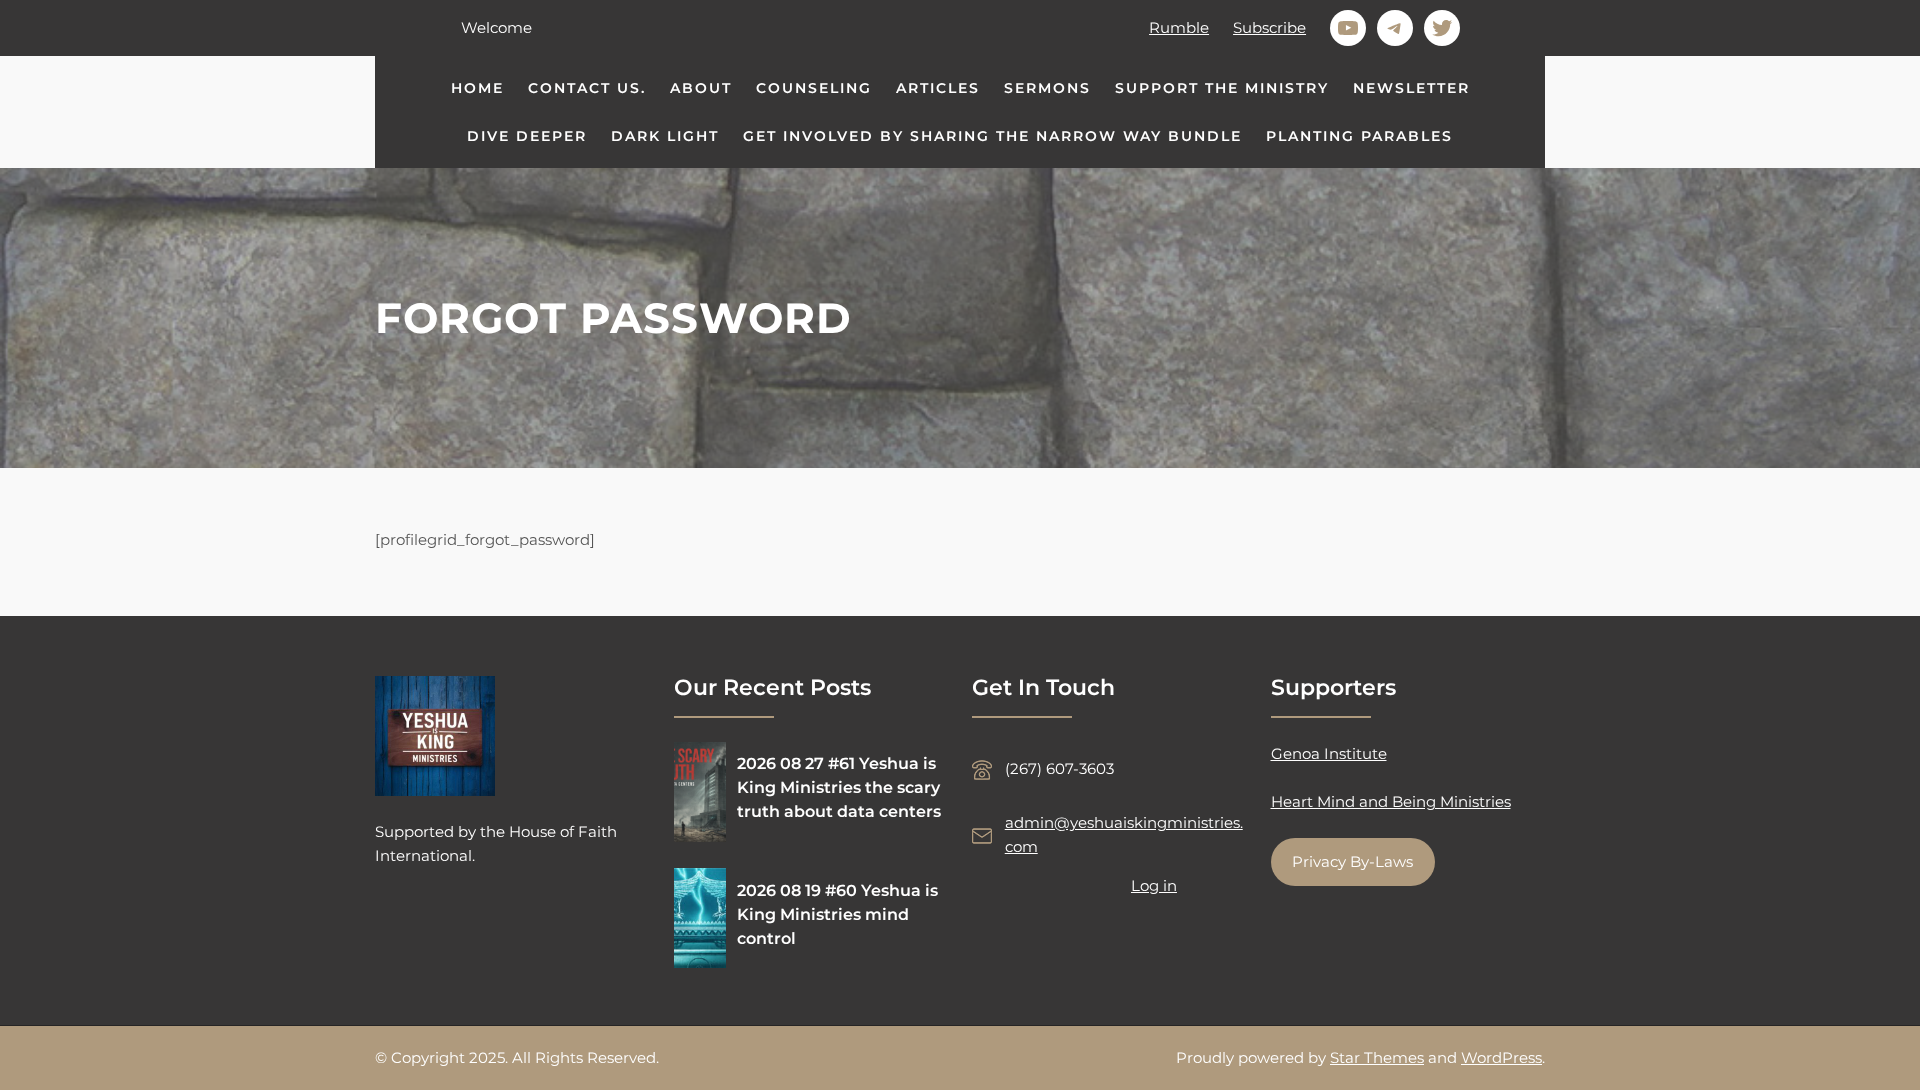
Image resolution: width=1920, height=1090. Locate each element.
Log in (1154, 885)
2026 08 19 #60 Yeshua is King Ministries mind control (837, 914)
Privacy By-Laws (1352, 861)
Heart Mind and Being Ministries (1391, 801)
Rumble (1179, 27)
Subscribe (1269, 27)
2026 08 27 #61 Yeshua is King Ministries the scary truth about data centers (839, 787)
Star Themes (1377, 1057)
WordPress (1501, 1057)
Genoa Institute (1329, 753)
